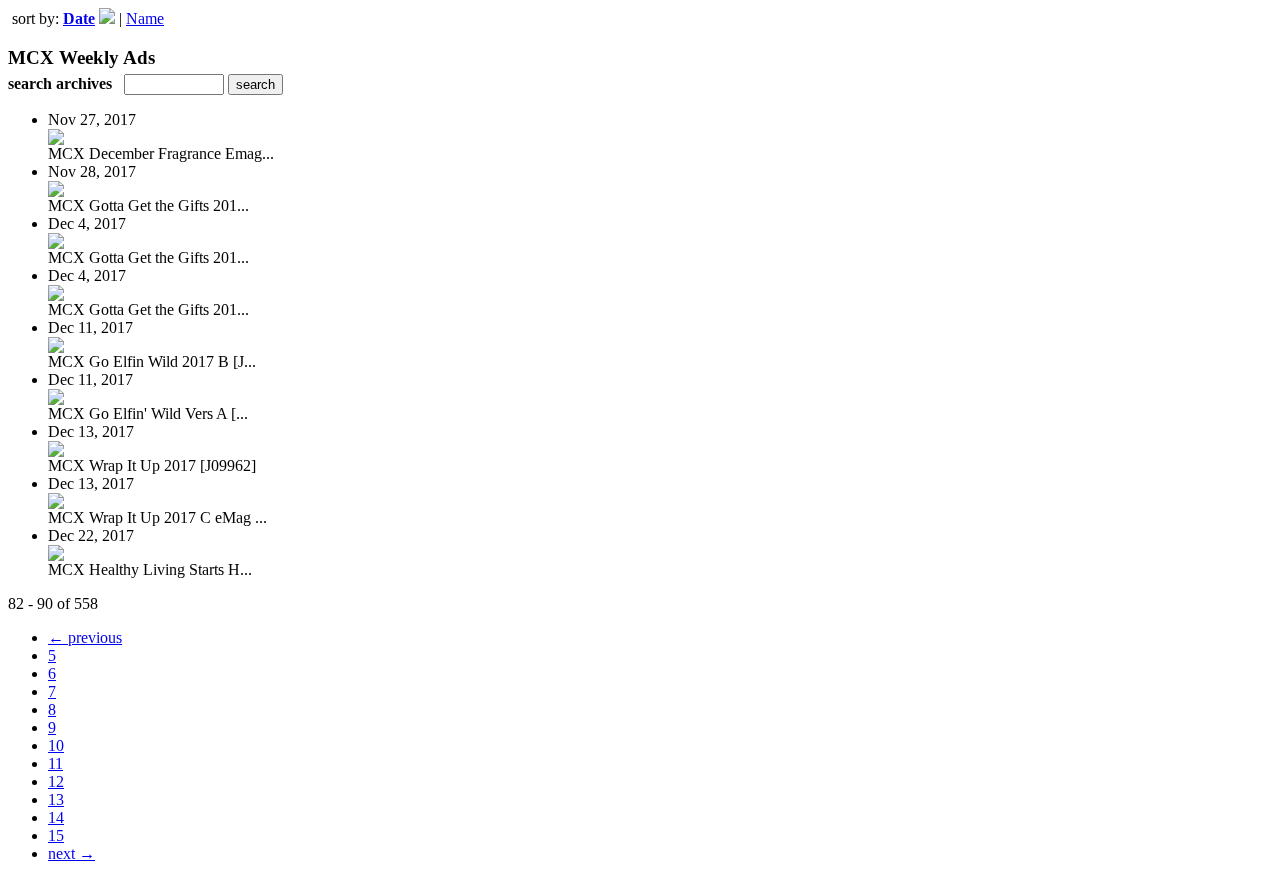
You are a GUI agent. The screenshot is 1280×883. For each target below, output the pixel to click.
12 (56, 781)
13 (56, 799)
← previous (85, 637)
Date (79, 18)
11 (55, 763)
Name (145, 18)
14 (56, 817)
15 (56, 835)
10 (56, 745)
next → (71, 853)
